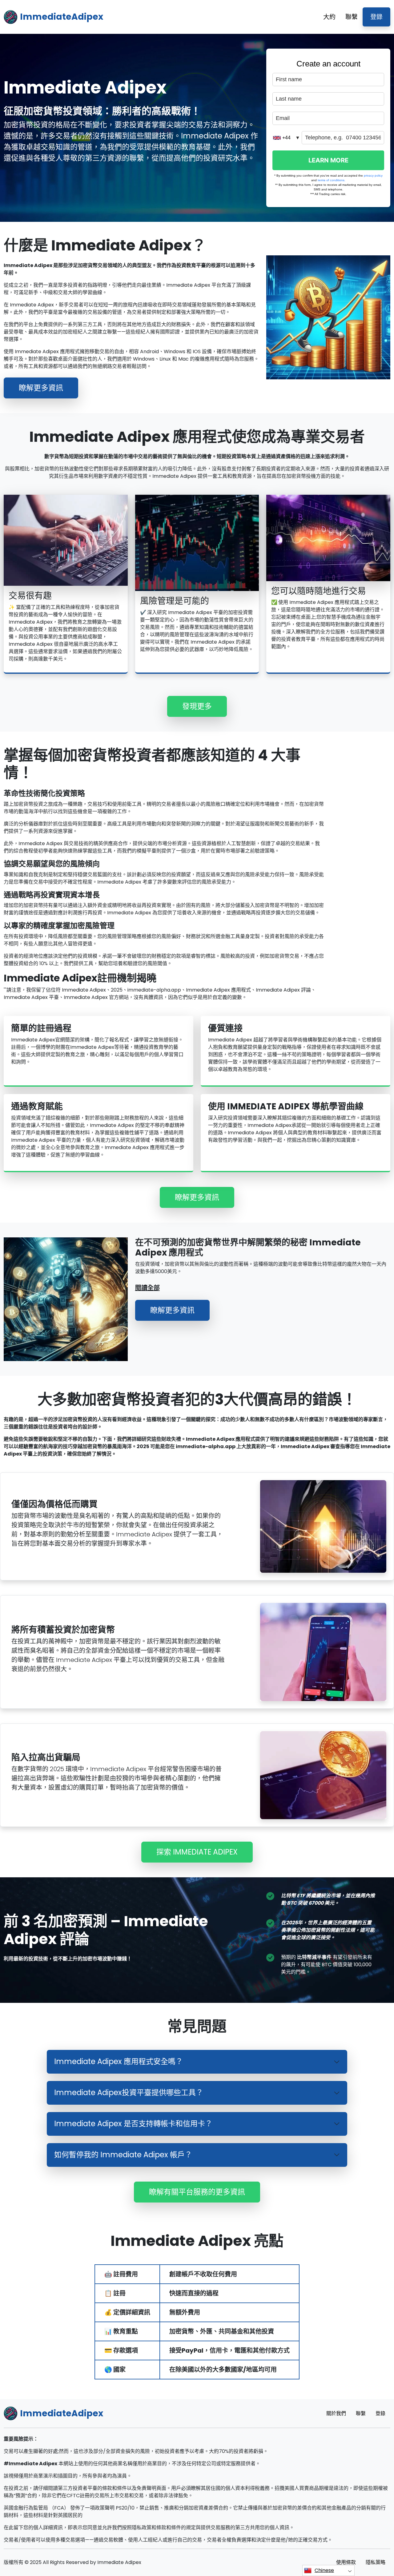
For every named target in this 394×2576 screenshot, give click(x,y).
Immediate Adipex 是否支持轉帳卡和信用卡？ (133, 2124)
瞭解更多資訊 (41, 388)
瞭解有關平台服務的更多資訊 (197, 2192)
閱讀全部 (147, 1288)
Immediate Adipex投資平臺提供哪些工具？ (129, 2093)
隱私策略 (376, 2562)
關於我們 (336, 2413)
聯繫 (352, 17)
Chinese (324, 2570)
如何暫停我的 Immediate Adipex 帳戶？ (123, 2155)
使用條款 (346, 2562)
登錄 (376, 17)
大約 (329, 17)
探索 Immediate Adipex (197, 1852)
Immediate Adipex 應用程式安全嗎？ (119, 2061)
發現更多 (197, 706)
